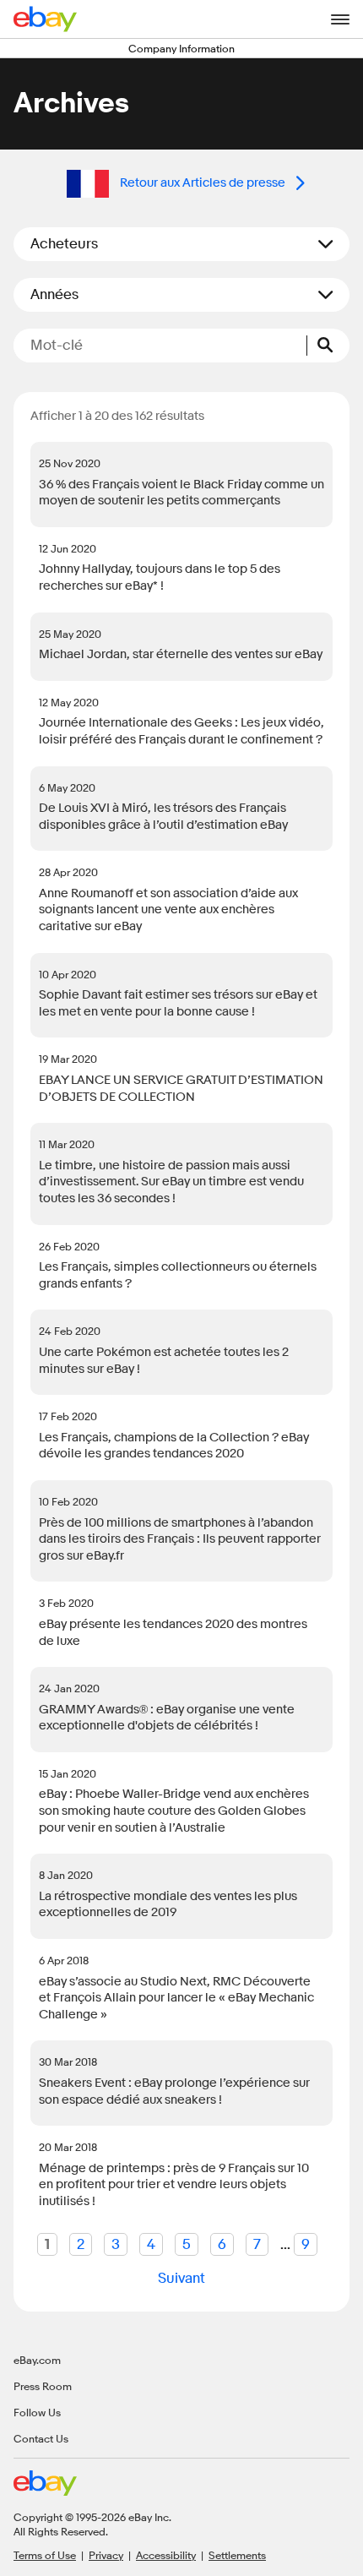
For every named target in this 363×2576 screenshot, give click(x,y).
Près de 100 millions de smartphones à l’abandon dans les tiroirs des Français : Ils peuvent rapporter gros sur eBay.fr (180, 1539)
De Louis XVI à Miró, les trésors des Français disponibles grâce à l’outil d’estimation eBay (163, 817)
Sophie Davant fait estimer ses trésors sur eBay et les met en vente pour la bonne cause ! (178, 1003)
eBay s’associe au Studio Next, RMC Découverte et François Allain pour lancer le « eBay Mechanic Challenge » (176, 1998)
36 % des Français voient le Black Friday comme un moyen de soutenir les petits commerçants (181, 493)
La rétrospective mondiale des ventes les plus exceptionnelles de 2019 (168, 1905)
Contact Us (41, 2438)
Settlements (237, 2555)
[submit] (328, 346)
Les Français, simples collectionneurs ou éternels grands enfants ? (178, 1275)
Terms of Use (45, 2555)
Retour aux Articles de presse (203, 183)
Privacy (106, 2555)
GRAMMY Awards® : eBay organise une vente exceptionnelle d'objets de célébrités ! (167, 1718)
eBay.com (37, 2360)
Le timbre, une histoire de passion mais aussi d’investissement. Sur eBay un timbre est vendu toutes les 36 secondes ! (171, 1182)
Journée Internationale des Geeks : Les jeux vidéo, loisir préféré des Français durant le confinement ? (181, 731)
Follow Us (37, 2412)
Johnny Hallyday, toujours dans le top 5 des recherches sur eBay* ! (160, 577)
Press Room (43, 2386)
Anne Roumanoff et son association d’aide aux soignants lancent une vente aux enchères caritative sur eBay (168, 910)
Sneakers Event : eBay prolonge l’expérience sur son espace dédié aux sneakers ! (174, 2091)
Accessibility (166, 2555)
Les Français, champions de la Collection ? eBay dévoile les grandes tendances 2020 (174, 1446)
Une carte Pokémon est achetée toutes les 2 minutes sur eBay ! (164, 1361)
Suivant (181, 2278)
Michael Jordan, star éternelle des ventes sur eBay (181, 654)
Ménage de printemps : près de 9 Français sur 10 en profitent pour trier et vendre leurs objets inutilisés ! (174, 2185)
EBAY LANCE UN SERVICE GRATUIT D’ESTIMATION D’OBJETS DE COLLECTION (181, 1089)
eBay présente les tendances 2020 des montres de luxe (173, 1633)
